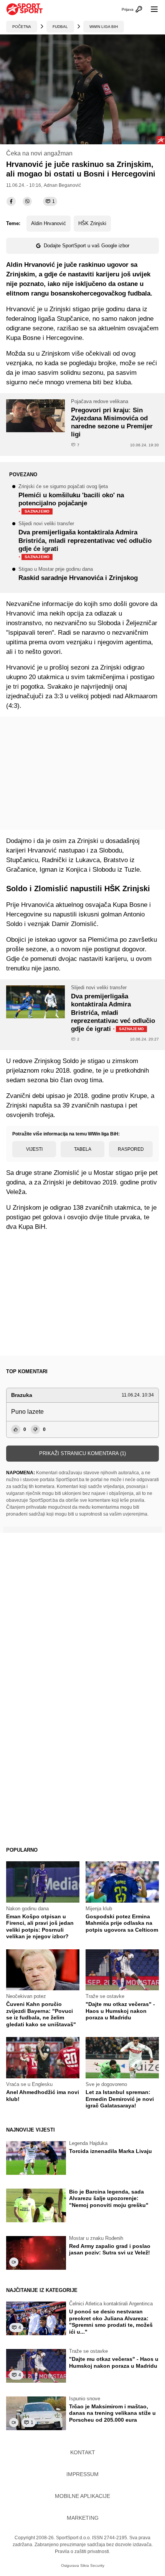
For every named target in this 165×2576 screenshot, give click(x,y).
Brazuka (22, 1395)
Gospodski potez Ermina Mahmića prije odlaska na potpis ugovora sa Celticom (122, 1923)
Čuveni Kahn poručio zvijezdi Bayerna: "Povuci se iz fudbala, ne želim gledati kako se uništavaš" (41, 2014)
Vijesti (34, 1149)
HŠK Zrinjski (92, 223)
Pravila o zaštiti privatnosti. (82, 2551)
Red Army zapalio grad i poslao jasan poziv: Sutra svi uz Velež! (110, 2249)
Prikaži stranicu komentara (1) (82, 1453)
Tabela (83, 1149)
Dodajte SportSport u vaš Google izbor (87, 246)
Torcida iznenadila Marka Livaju (111, 2151)
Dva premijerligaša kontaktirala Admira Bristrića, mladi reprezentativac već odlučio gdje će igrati (85, 541)
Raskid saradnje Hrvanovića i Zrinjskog (78, 574)
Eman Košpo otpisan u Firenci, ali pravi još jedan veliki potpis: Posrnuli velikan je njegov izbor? (40, 1927)
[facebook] (11, 201)
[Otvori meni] (151, 9)
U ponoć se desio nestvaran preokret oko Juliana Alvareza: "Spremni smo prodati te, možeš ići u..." (111, 2322)
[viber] (27, 201)
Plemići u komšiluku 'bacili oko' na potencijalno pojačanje (71, 500)
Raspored (131, 1149)
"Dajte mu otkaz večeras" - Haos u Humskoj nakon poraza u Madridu (120, 2011)
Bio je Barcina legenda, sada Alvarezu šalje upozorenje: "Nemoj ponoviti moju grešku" (109, 2198)
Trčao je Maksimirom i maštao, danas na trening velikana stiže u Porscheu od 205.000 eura (112, 2413)
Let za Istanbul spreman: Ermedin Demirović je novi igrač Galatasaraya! (120, 2099)
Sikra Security (92, 2565)
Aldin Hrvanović (49, 223)
